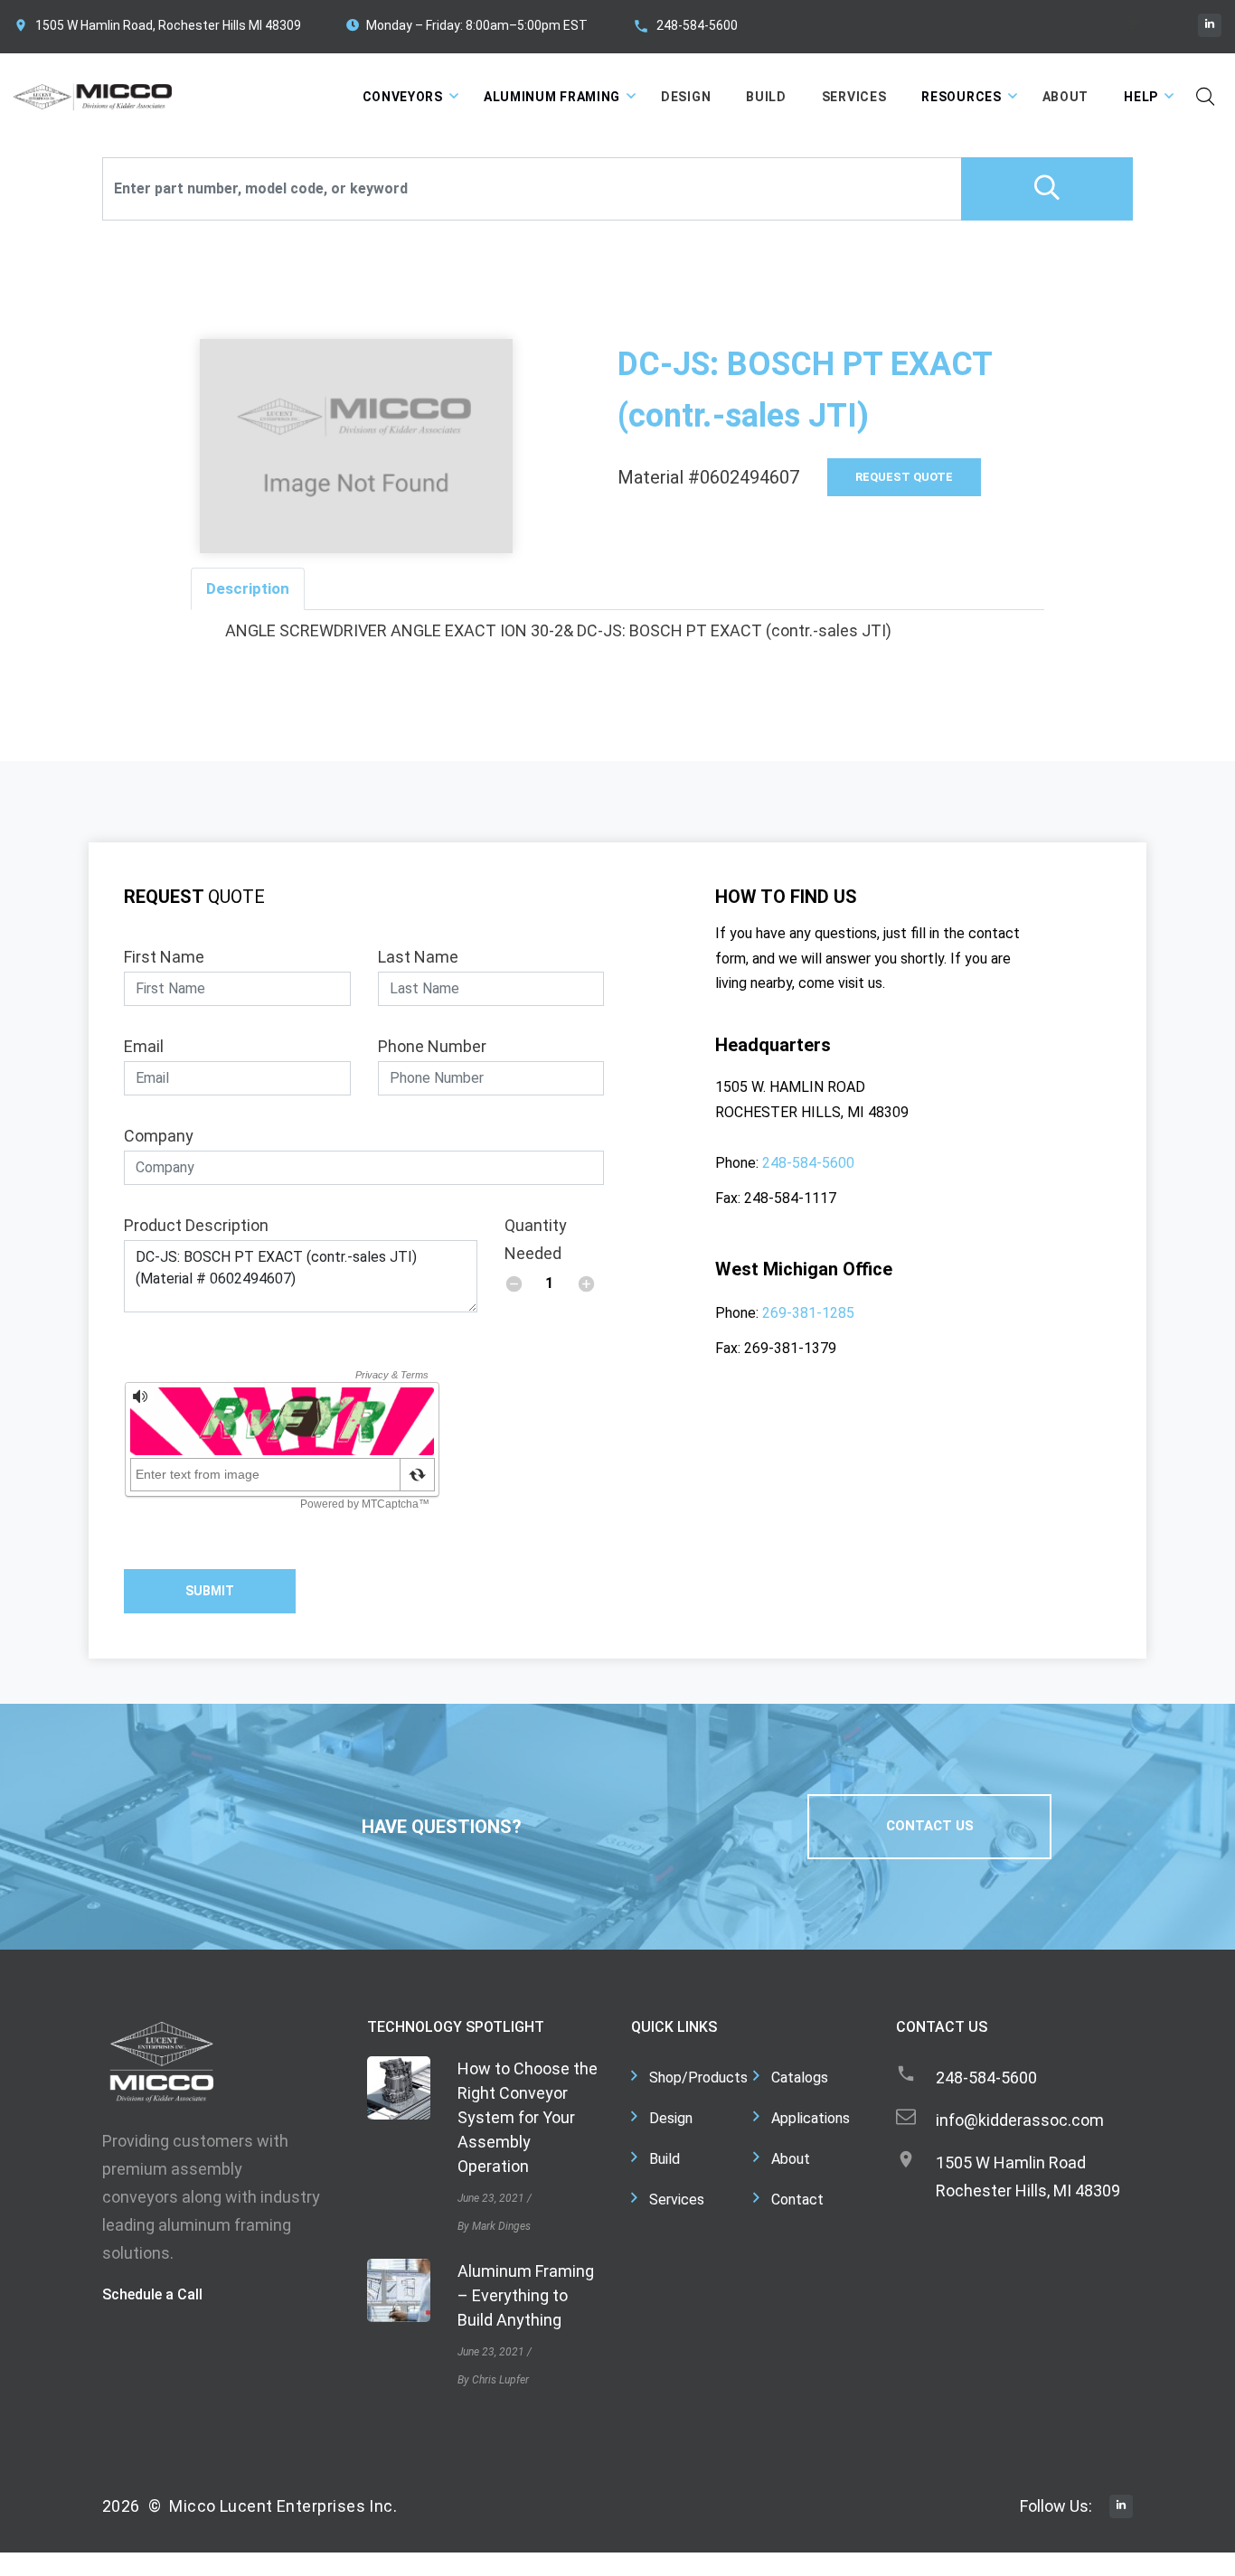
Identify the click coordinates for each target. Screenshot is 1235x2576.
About (1066, 97)
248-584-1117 (790, 1198)
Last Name (418, 957)
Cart (1158, 24)
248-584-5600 (697, 25)
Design (686, 97)
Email (144, 1046)
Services (854, 97)
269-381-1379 (790, 1348)
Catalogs (800, 2078)
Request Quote (904, 477)
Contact (797, 2200)
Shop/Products (698, 2078)
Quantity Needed (536, 1239)
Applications (811, 2118)
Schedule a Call (152, 2294)
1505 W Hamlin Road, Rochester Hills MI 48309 (168, 25)
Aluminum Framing (552, 97)
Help (1141, 97)
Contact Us (930, 1826)
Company (159, 1136)
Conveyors (403, 97)
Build (766, 97)
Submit (210, 1591)
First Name (164, 957)
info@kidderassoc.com (1020, 2120)
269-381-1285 (808, 1313)
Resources (961, 97)
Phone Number (432, 1046)
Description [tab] (248, 588)
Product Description (196, 1225)
